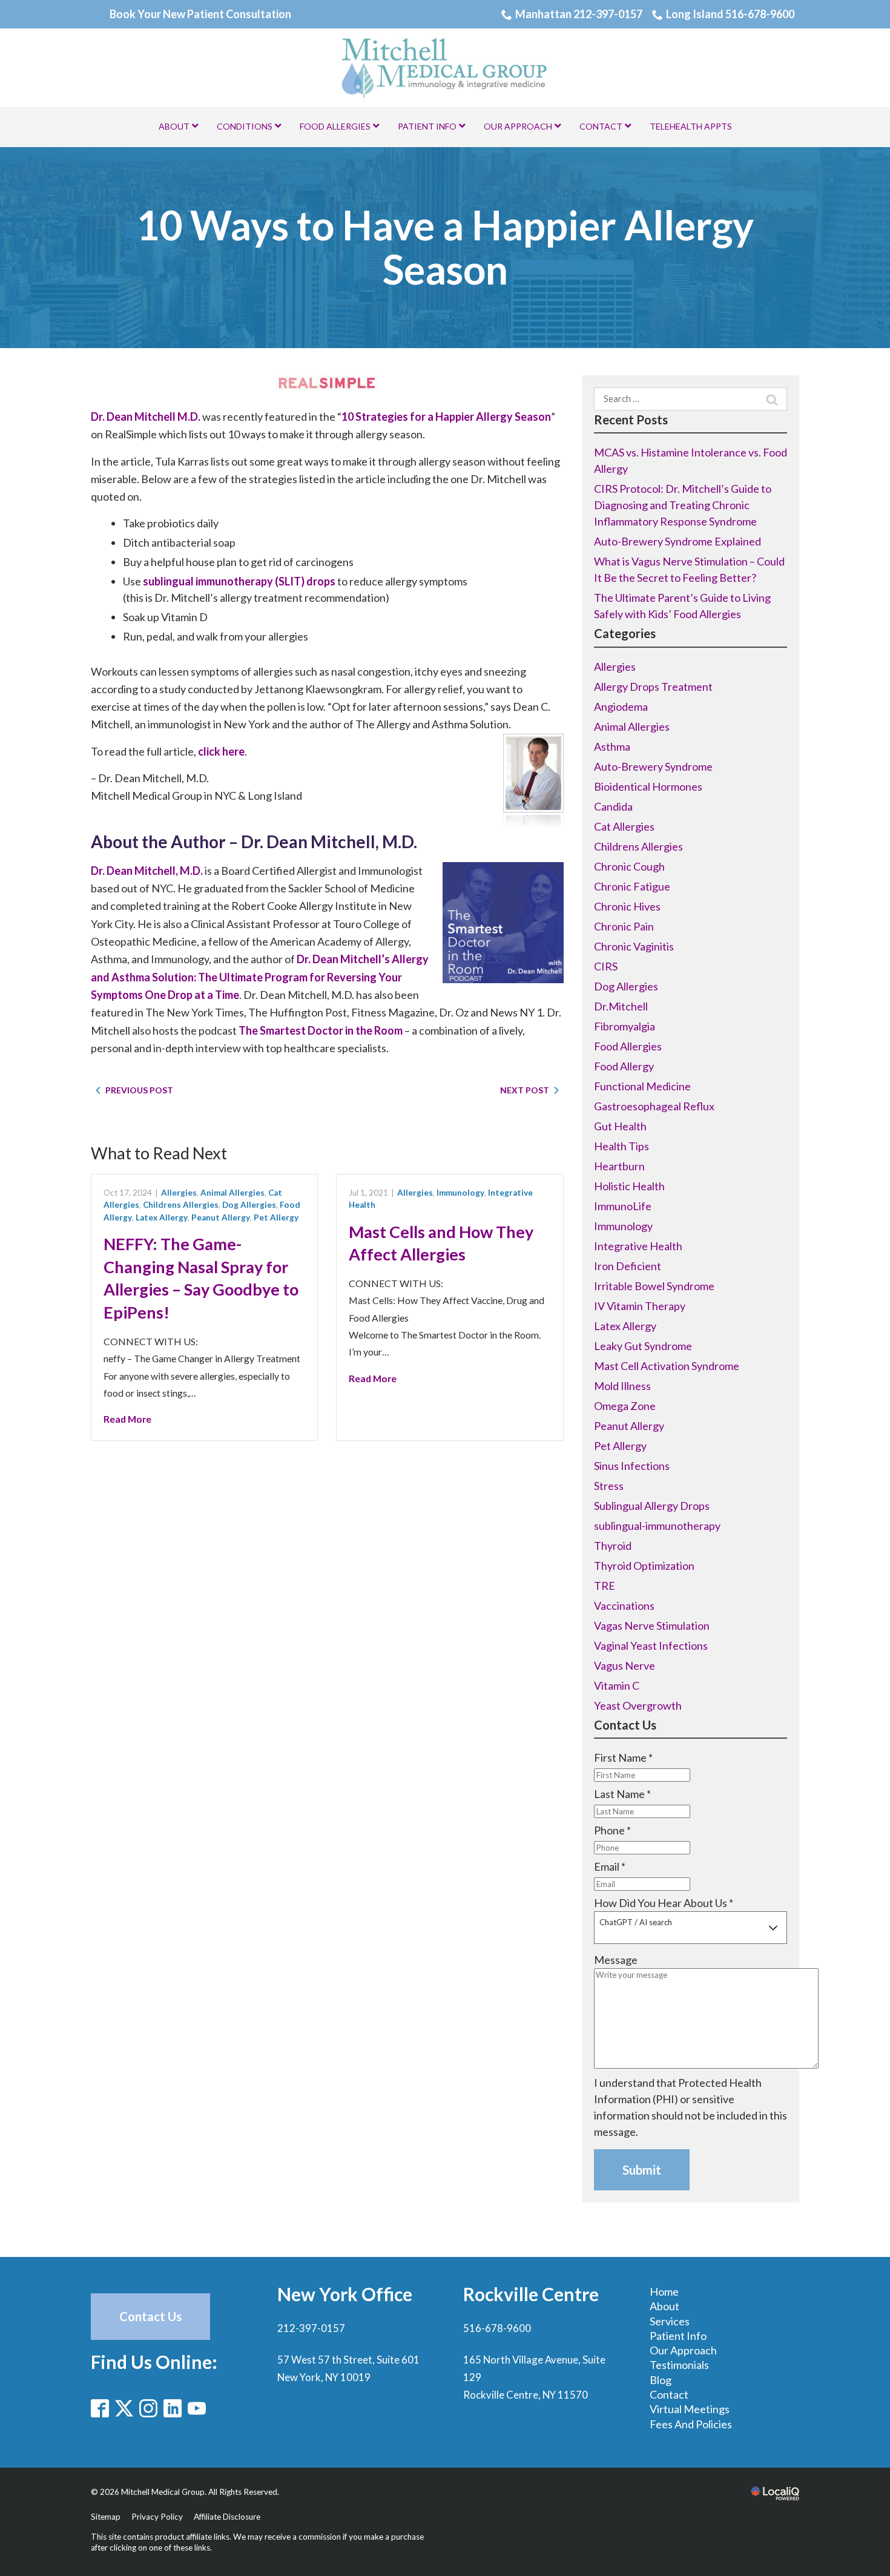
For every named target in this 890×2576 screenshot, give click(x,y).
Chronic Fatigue (632, 886)
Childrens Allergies (181, 1205)
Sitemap (106, 2517)
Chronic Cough (629, 866)
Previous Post (139, 1090)
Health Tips (621, 1146)
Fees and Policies (691, 2424)
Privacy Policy (157, 2517)
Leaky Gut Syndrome (643, 1346)
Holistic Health (629, 1186)
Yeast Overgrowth (638, 1705)
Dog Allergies (249, 1205)
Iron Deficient (628, 1266)
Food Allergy (624, 1066)
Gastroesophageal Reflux (654, 1106)
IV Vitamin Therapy (640, 1306)
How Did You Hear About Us (664, 1903)
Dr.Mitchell (621, 1006)
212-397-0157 (311, 2328)
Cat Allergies (624, 826)
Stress (609, 1486)
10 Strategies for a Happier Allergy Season (446, 417)
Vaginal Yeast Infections (651, 1645)
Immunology (460, 1193)
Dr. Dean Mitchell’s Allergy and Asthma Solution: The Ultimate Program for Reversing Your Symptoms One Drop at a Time (260, 977)
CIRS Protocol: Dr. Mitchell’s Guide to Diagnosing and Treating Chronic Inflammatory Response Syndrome (683, 505)
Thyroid (613, 1546)
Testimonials (679, 2365)
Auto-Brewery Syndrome (653, 766)
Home (664, 2291)
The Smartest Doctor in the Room (321, 1030)
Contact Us (150, 2316)
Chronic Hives (627, 906)
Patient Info (678, 2336)
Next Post (525, 1090)
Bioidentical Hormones (648, 786)
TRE (605, 1586)
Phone (612, 1830)
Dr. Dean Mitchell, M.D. (147, 871)
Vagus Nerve (625, 1665)
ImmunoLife (623, 1206)
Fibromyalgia (625, 1026)
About (664, 2306)
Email (610, 1866)
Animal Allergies (232, 1193)
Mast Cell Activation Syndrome (667, 1366)
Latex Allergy (162, 1217)
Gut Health (620, 1126)
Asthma (612, 746)
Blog (661, 2380)
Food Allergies (628, 1046)
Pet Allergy (276, 1217)
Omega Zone (625, 1406)
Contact (669, 2394)
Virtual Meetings (690, 2409)
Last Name (622, 1794)
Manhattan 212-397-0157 (579, 14)
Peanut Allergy (221, 1217)
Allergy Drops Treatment (653, 687)
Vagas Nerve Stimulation (652, 1626)
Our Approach (683, 2350)
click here (221, 751)
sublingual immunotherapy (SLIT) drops (239, 581)
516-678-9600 (497, 2328)
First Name (623, 1757)
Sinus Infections (632, 1466)
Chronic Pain (624, 926)
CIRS (606, 966)
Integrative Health (638, 1246)
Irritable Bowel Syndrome (654, 1286)
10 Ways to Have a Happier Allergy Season (445, 247)
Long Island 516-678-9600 (730, 14)
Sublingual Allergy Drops (652, 1506)
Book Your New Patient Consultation (200, 14)
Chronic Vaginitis (634, 946)
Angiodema (621, 707)
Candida (613, 806)
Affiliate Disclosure (227, 2517)
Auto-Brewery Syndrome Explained (677, 541)
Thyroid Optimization (644, 1566)
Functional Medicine (642, 1086)
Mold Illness (622, 1386)
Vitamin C (617, 1685)
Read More (127, 1419)
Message (616, 1960)
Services (670, 2321)
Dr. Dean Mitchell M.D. (146, 417)
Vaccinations (624, 1606)
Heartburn (619, 1166)
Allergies (179, 1193)
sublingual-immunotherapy (657, 1526)
